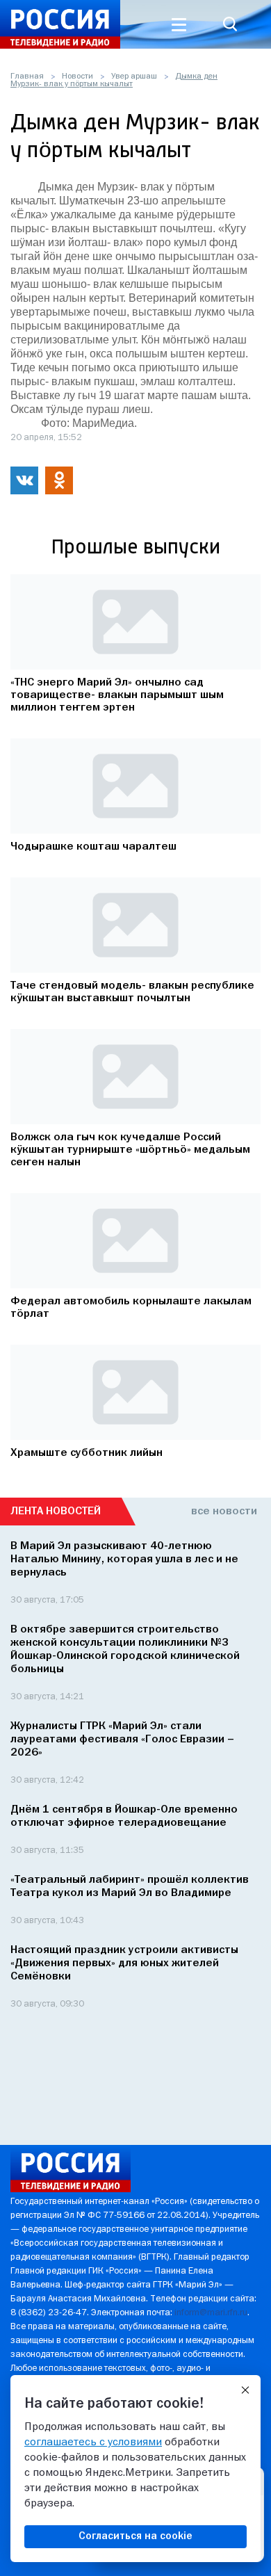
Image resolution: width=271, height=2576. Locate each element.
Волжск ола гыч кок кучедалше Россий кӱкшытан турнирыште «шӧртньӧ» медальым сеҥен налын (130, 1150)
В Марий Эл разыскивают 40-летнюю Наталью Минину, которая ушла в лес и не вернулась (124, 1560)
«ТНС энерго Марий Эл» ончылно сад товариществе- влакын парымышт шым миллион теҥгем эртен (117, 695)
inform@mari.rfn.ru (211, 2313)
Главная (27, 76)
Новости (77, 76)
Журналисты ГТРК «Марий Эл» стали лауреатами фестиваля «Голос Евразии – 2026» (122, 1740)
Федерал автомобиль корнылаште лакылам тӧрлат (131, 1308)
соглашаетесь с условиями (93, 2443)
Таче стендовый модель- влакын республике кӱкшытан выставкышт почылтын (132, 992)
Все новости (224, 1512)
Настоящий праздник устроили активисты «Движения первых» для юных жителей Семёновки (124, 1963)
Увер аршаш (134, 76)
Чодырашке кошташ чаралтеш (93, 847)
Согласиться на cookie (135, 2536)
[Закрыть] (245, 2390)
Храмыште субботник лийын (87, 1453)
